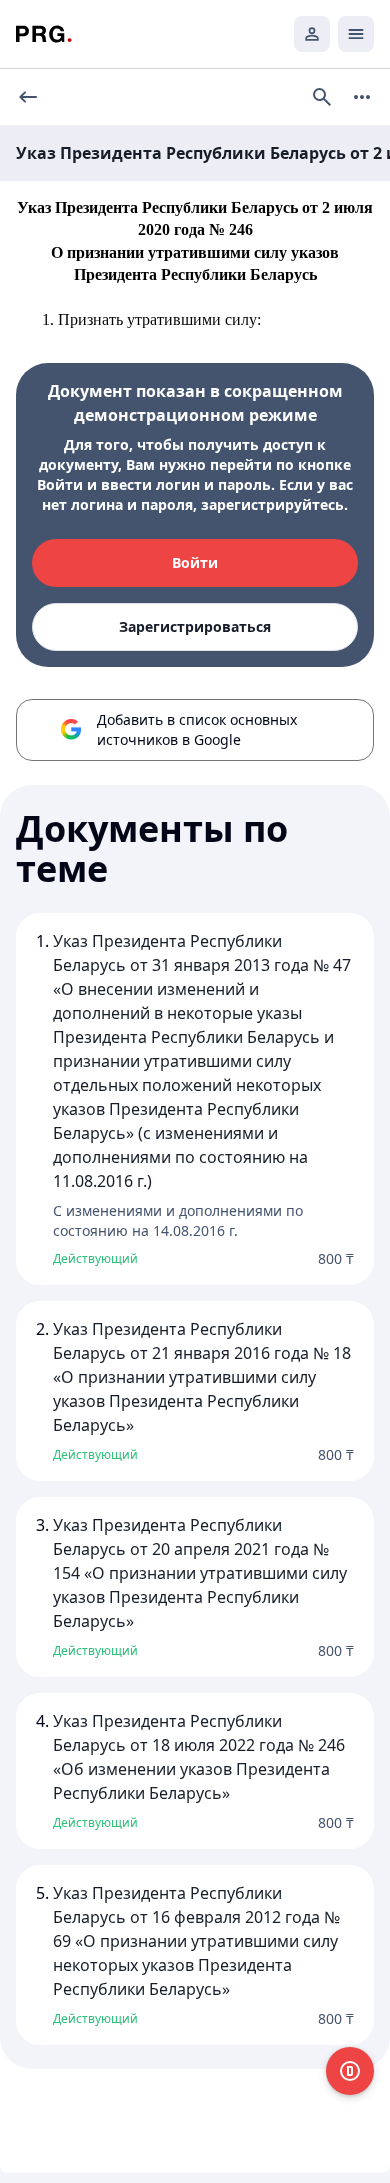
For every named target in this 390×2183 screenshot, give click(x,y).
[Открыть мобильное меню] (356, 34)
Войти (195, 562)
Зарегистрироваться (195, 626)
